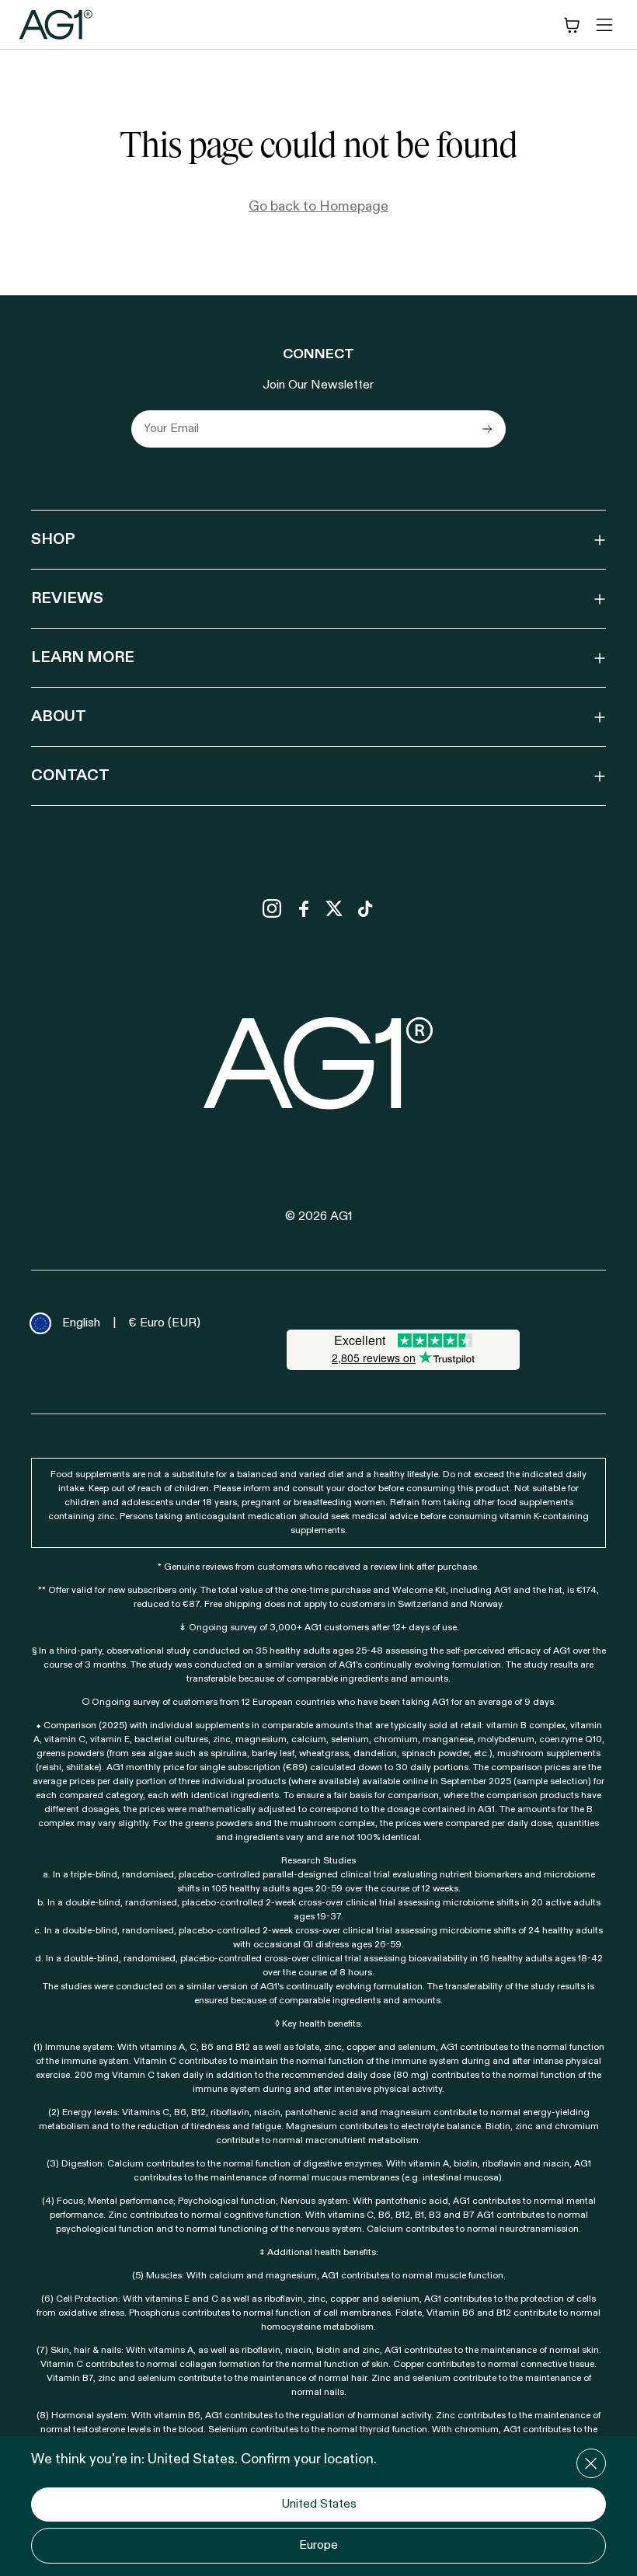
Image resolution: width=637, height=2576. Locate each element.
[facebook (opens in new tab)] (303, 908)
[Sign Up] (487, 429)
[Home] (56, 24)
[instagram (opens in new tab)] (272, 908)
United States (319, 2505)
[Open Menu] (604, 25)
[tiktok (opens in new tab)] (365, 908)
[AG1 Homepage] (319, 1063)
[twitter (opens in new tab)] (334, 908)
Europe (318, 2546)
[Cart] (572, 25)
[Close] (591, 2463)
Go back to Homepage (318, 207)
